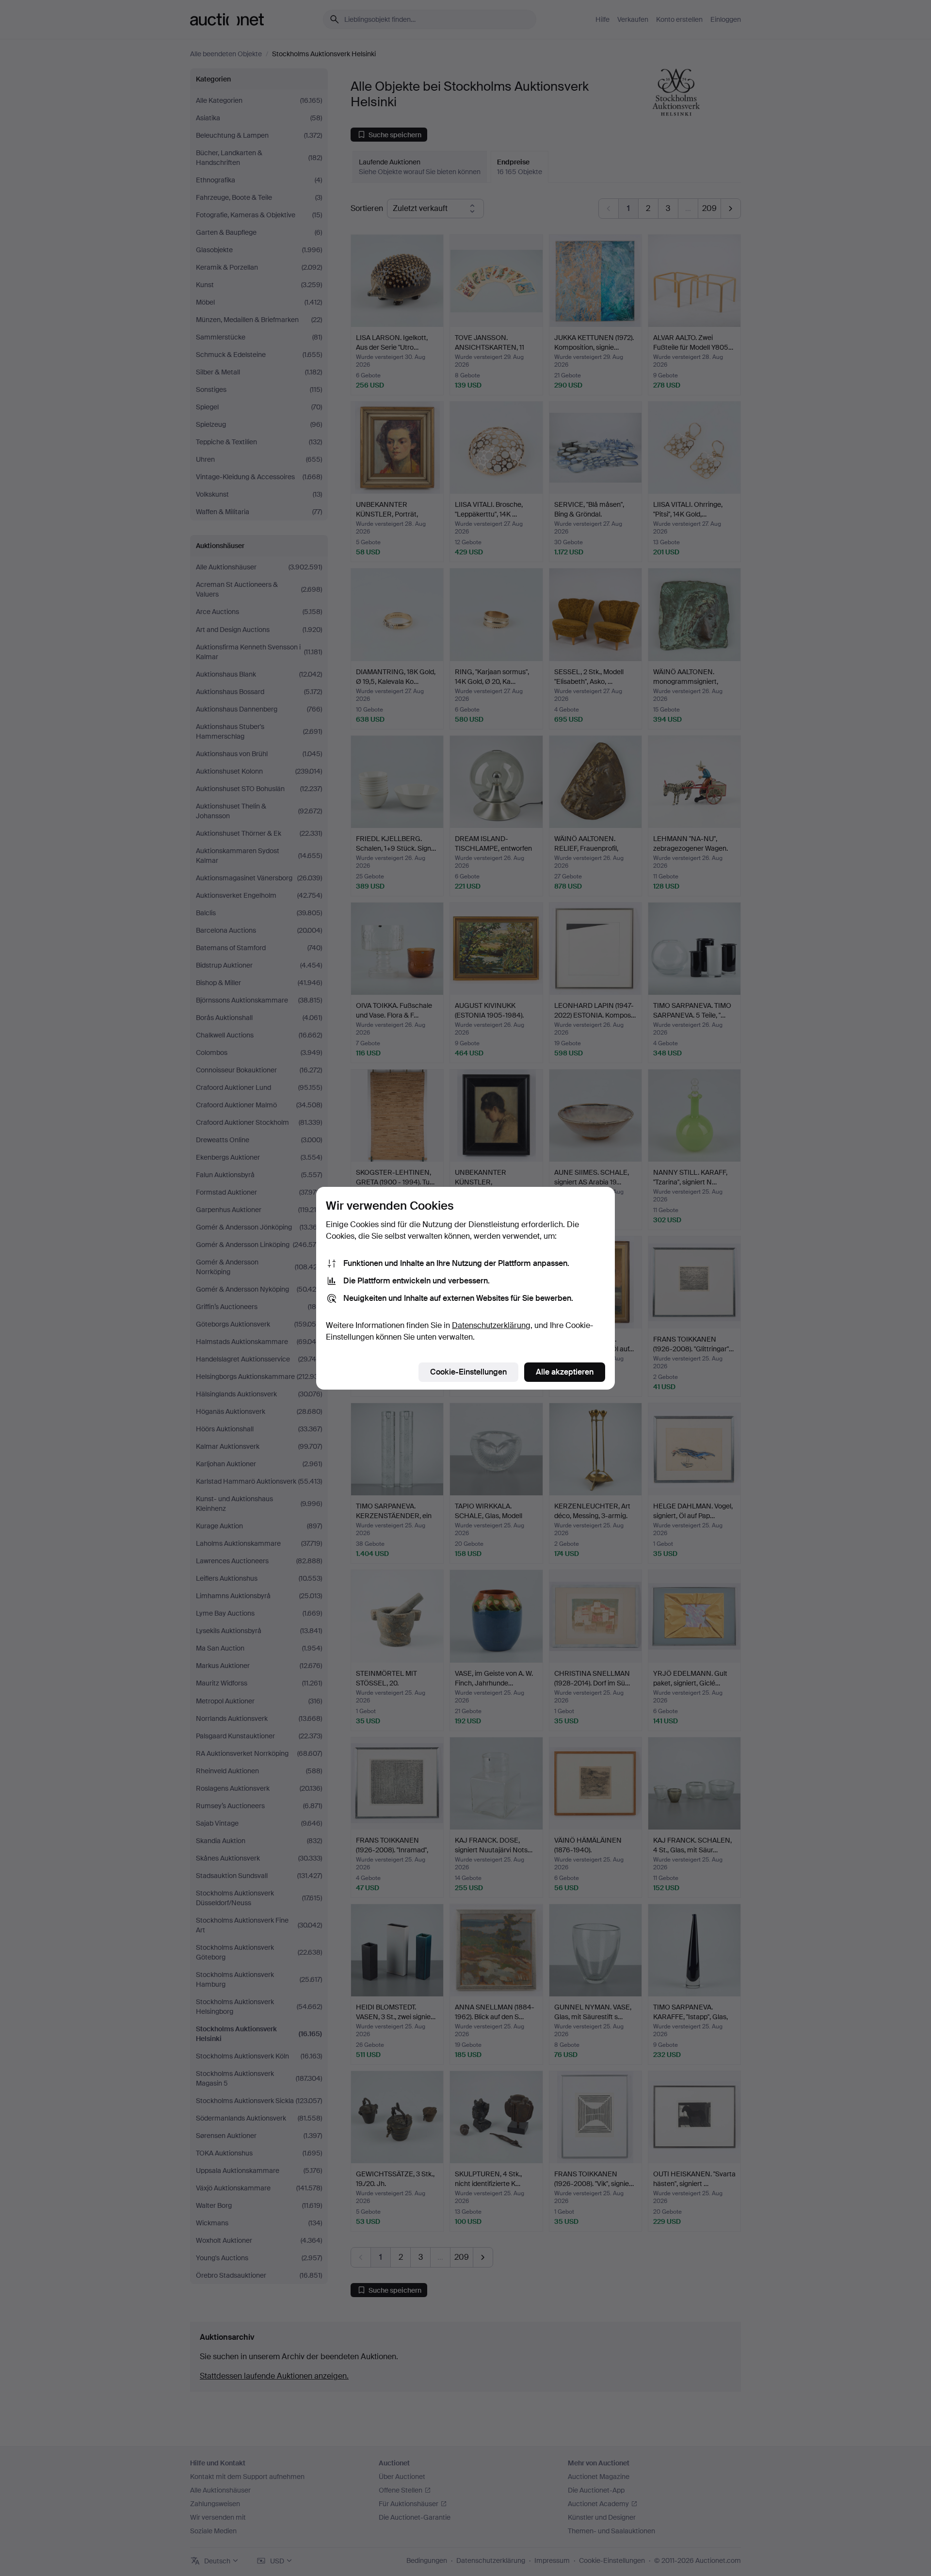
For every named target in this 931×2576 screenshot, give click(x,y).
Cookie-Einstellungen (468, 1372)
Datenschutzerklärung (491, 1325)
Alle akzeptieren (565, 1372)
